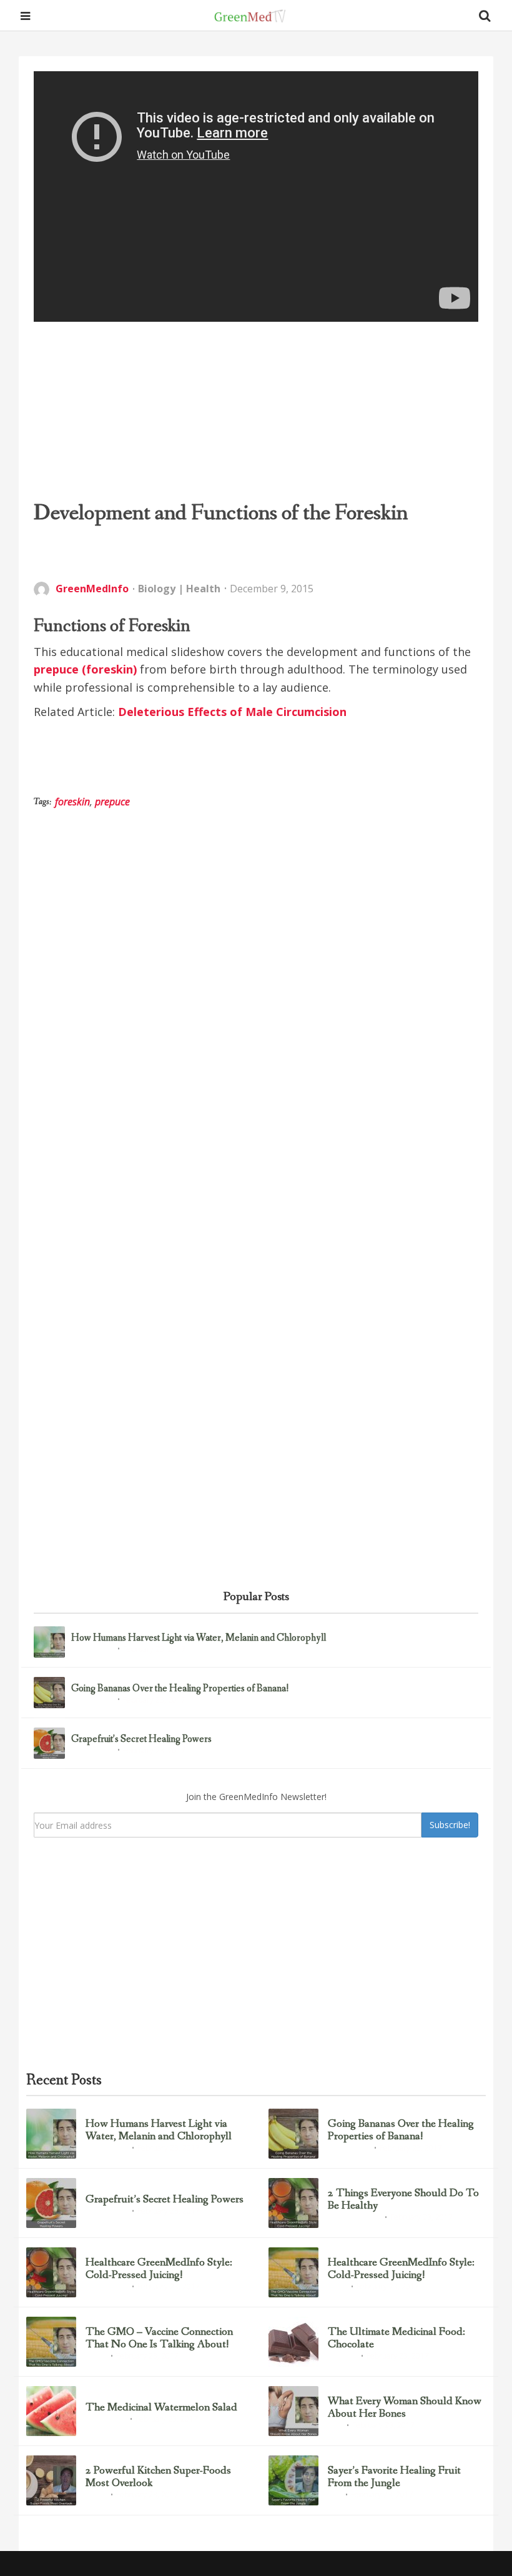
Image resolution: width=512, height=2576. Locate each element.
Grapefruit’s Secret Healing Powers (141, 1739)
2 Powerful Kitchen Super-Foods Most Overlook (158, 2477)
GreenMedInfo (92, 589)
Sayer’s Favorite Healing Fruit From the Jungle (394, 2477)
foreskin (72, 802)
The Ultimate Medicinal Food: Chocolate (396, 2339)
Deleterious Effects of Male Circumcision (232, 712)
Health (203, 589)
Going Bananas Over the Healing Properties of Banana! (180, 1689)
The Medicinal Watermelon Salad (161, 2408)
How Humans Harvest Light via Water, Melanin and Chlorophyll (199, 1638)
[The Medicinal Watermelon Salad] (51, 2411)
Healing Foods (106, 2420)
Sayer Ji (96, 2357)
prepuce (112, 802)
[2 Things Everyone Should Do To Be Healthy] (293, 2203)
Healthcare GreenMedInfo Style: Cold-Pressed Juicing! (159, 2269)
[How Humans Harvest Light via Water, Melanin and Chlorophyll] (49, 1642)
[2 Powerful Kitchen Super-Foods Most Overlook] (51, 2480)
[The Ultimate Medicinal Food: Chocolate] (293, 2342)
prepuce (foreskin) (85, 669)
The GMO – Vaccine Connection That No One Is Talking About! (159, 2339)
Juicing (337, 2287)
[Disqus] (256, 1020)
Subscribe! (450, 1825)
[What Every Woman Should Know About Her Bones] (293, 2411)
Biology (157, 589)
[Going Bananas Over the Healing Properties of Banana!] (49, 1693)
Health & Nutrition (354, 2218)
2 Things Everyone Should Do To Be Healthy (403, 2200)
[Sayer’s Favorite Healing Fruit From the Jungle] (293, 2480)
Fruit (335, 2495)
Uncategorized (92, 1650)
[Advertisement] (256, 410)
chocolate (342, 2357)
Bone (335, 2426)
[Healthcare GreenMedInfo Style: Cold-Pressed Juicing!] (51, 2272)
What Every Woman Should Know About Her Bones (405, 2408)
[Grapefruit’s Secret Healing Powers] (49, 1743)
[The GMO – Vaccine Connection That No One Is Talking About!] (51, 2342)
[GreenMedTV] (250, 16)
